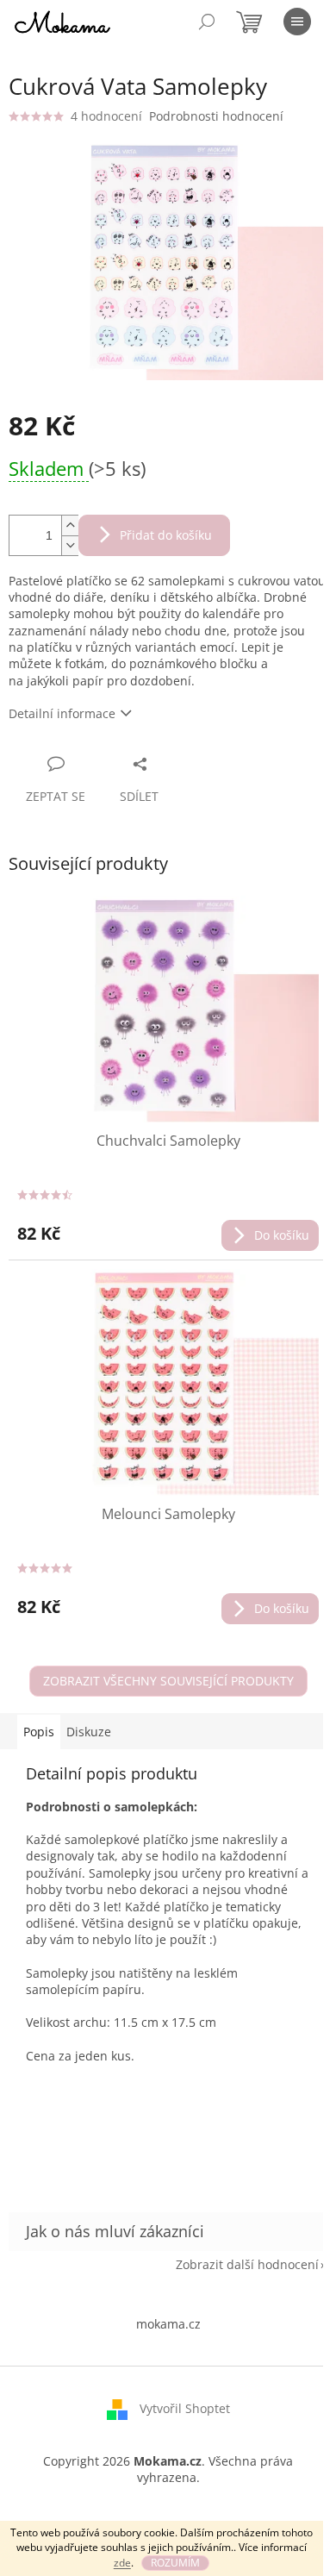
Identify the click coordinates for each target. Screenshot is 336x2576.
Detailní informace (62, 713)
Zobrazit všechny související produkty (168, 1681)
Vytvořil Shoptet (185, 2408)
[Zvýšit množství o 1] (70, 525)
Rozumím (175, 2563)
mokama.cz (168, 2324)
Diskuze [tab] (89, 1732)
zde (122, 2563)
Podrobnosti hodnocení (216, 116)
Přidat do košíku (166, 535)
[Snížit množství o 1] (70, 545)
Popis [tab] (39, 1732)
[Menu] (297, 22)
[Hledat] (207, 22)
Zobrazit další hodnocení (247, 2264)
